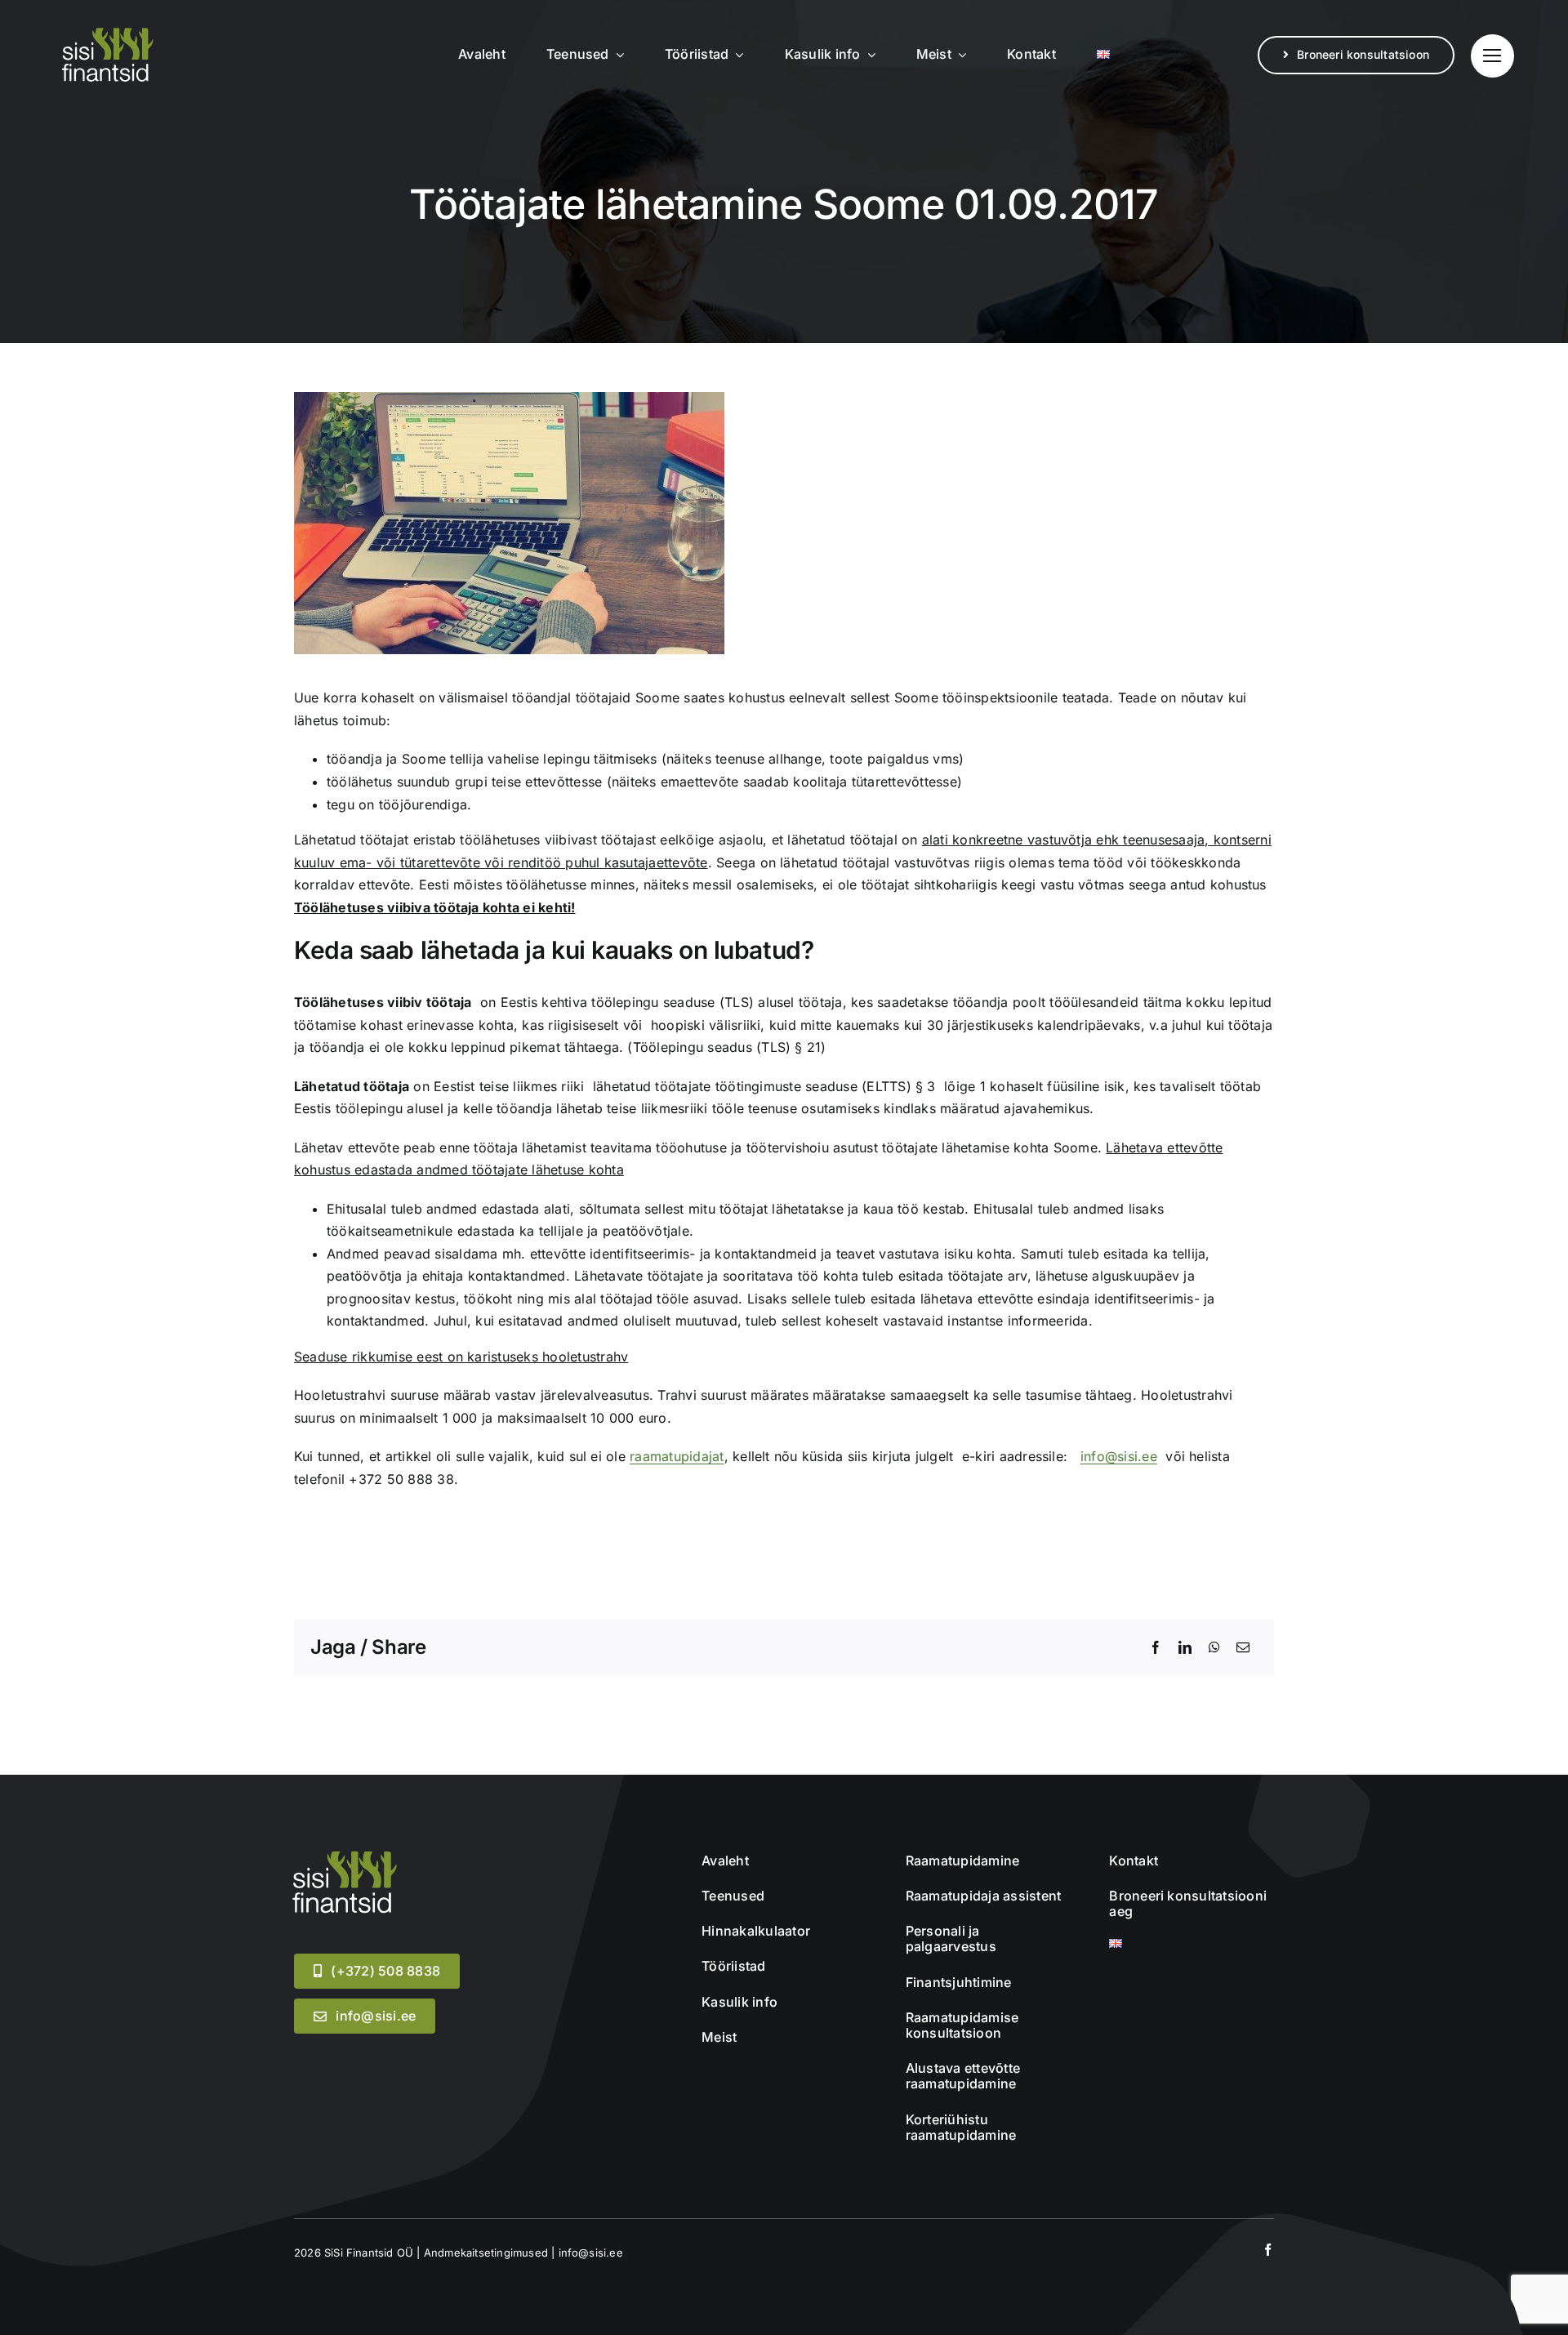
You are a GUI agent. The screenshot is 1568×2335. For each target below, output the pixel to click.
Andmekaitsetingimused (486, 2253)
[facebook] (1268, 2250)
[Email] (1243, 1648)
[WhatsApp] (1214, 1648)
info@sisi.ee (1119, 1456)
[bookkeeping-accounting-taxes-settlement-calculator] (343, 1855)
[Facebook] (1156, 1648)
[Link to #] (1492, 56)
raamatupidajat (677, 1456)
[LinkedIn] (1185, 1648)
